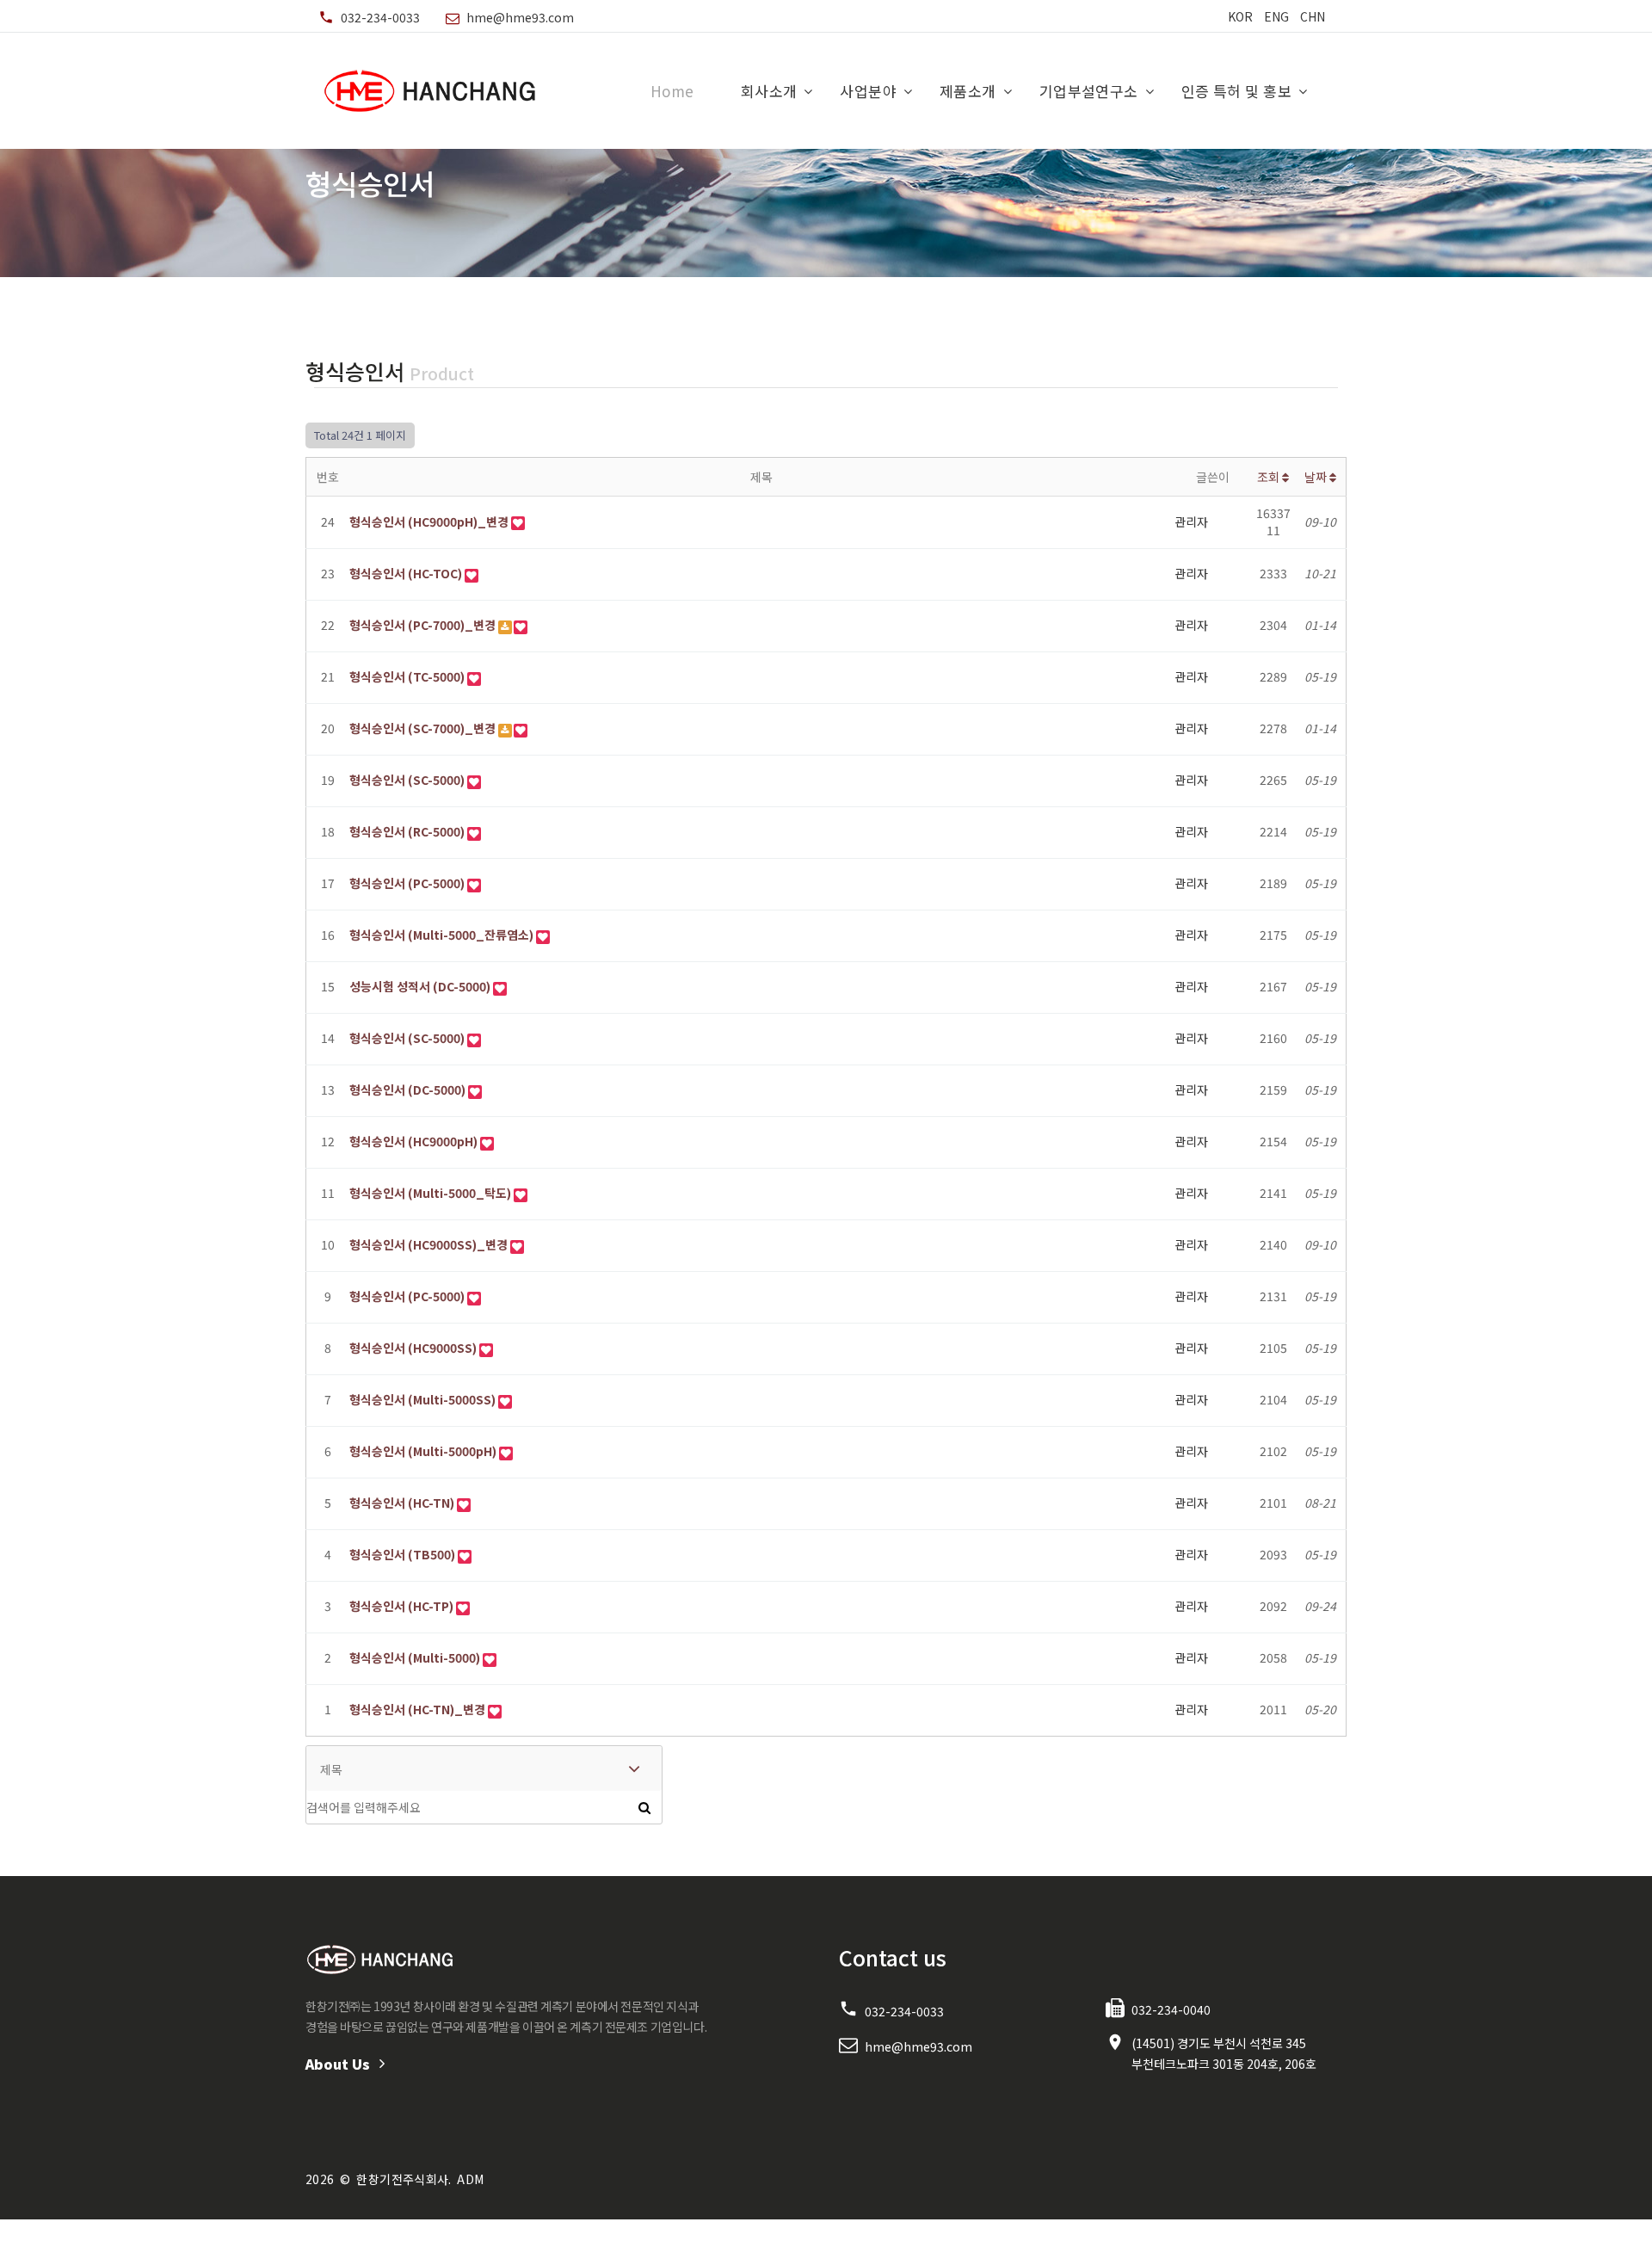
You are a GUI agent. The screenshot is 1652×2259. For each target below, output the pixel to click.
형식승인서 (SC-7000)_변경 (422, 728)
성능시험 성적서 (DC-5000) (420, 987)
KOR (1240, 16)
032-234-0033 (380, 17)
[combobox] (484, 1768)
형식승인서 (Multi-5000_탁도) (430, 1193)
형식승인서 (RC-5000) (407, 832)
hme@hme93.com (520, 17)
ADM (470, 2179)
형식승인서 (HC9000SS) (413, 1348)
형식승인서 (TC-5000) (407, 677)
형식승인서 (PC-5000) (407, 883)
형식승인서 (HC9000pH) (413, 1142)
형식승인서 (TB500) (402, 1555)
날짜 (1317, 477)
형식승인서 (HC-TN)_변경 (417, 1710)
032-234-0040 (1171, 2009)
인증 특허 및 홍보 (1236, 91)
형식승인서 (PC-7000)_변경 (422, 625)
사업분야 (868, 91)
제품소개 (968, 91)
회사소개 (769, 91)
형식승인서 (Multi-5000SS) (422, 1400)
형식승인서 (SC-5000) (407, 780)
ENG (1276, 16)
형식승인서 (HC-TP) (401, 1606)
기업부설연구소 (1089, 91)
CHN (1313, 16)
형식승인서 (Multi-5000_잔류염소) (441, 935)
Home (672, 91)
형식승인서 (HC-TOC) (406, 574)
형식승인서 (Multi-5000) (415, 1658)
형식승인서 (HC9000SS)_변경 (428, 1245)
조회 (1270, 477)
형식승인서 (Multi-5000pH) (423, 1451)
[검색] (644, 1807)
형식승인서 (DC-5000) (407, 1090)
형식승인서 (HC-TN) (402, 1503)
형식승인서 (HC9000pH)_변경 (429, 522)
